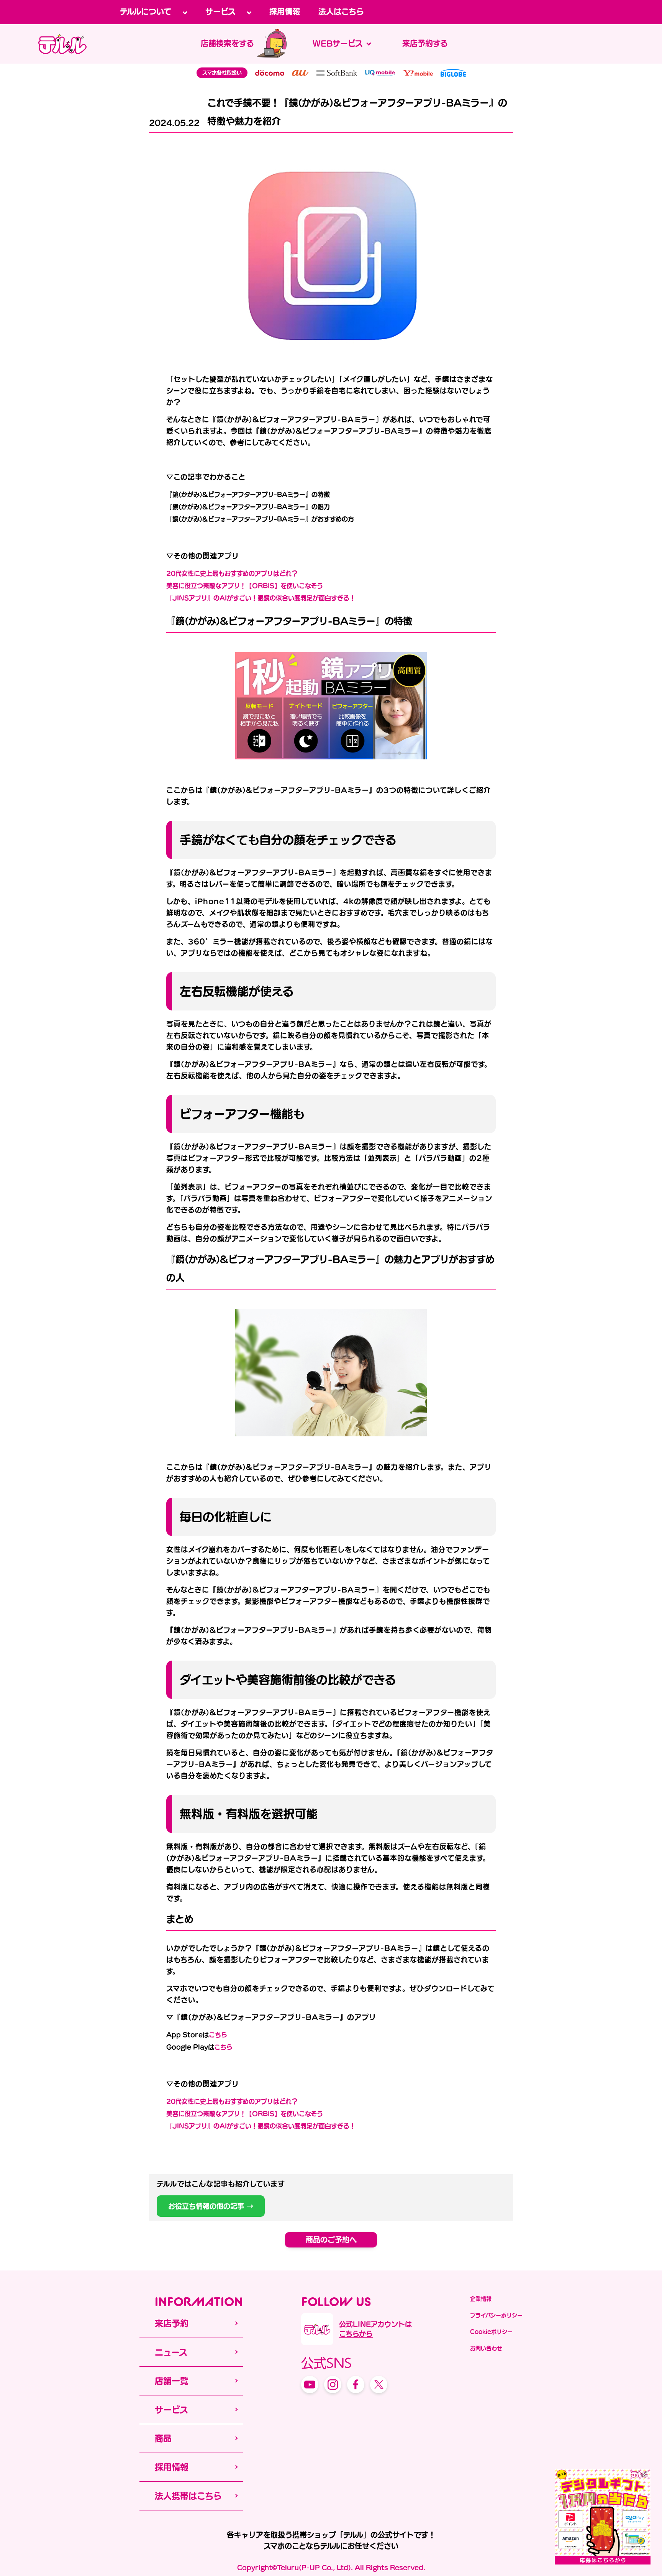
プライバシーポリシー (496, 2315)
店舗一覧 (172, 2381)
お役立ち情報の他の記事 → (211, 2206)
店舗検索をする (227, 43)
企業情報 (481, 2299)
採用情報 (285, 11)
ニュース (171, 2352)
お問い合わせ (486, 2348)
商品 (163, 2438)
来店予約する (425, 43)
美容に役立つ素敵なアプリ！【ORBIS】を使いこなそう (245, 586)
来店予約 (172, 2323)
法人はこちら (341, 11)
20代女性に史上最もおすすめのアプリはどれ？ (232, 573)
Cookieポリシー (491, 2332)
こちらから (356, 2334)
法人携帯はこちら (188, 2496)
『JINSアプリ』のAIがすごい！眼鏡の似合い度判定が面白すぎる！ (261, 598)
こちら (218, 2035)
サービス (171, 2410)
